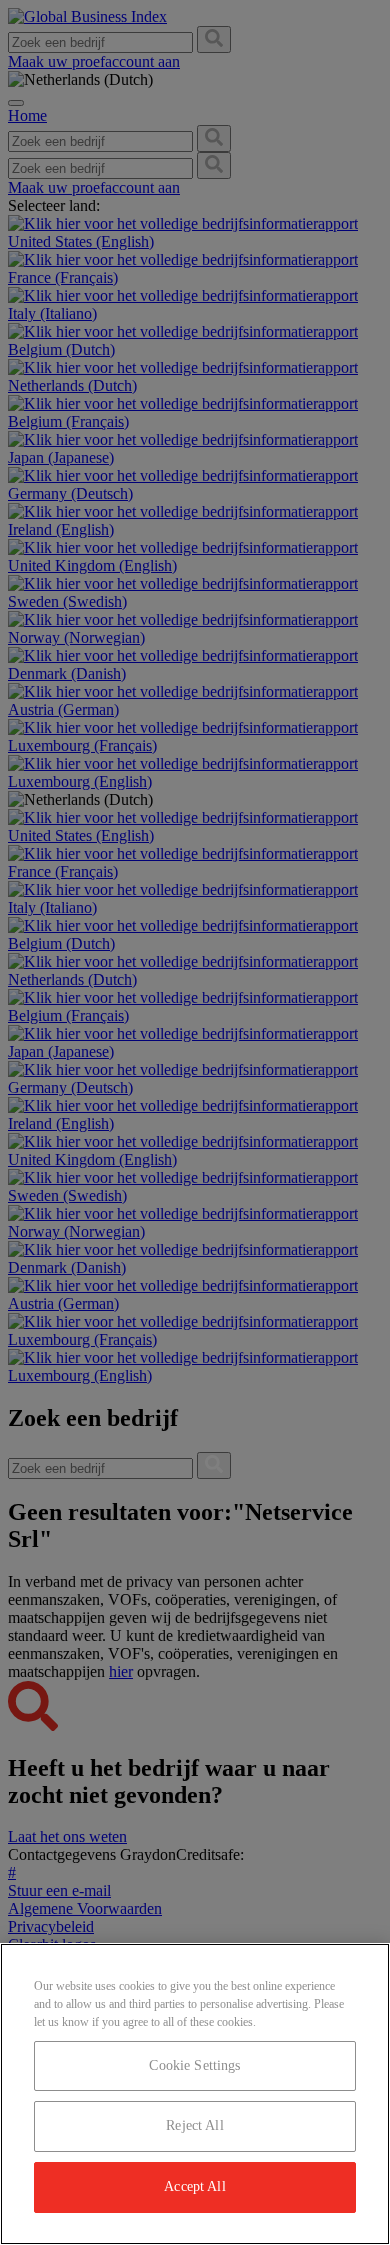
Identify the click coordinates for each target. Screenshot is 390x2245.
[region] (195, 2094)
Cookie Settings (194, 2065)
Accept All (194, 2186)
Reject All (194, 2125)
